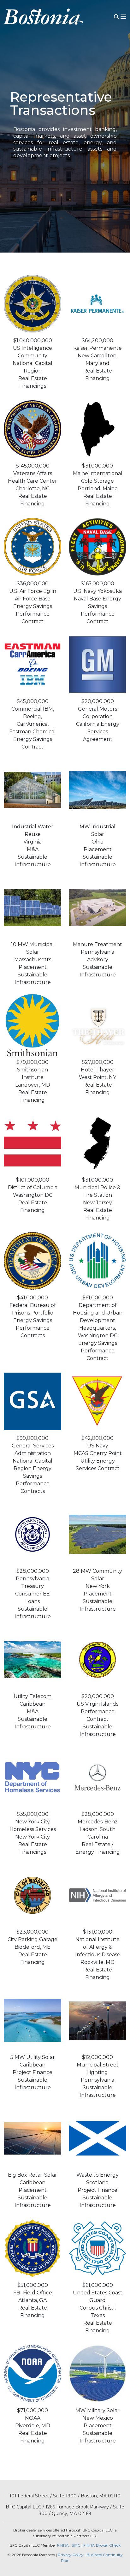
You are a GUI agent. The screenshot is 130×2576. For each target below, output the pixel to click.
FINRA (63, 2545)
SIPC (76, 2545)
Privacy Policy (71, 2555)
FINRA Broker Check (102, 2545)
